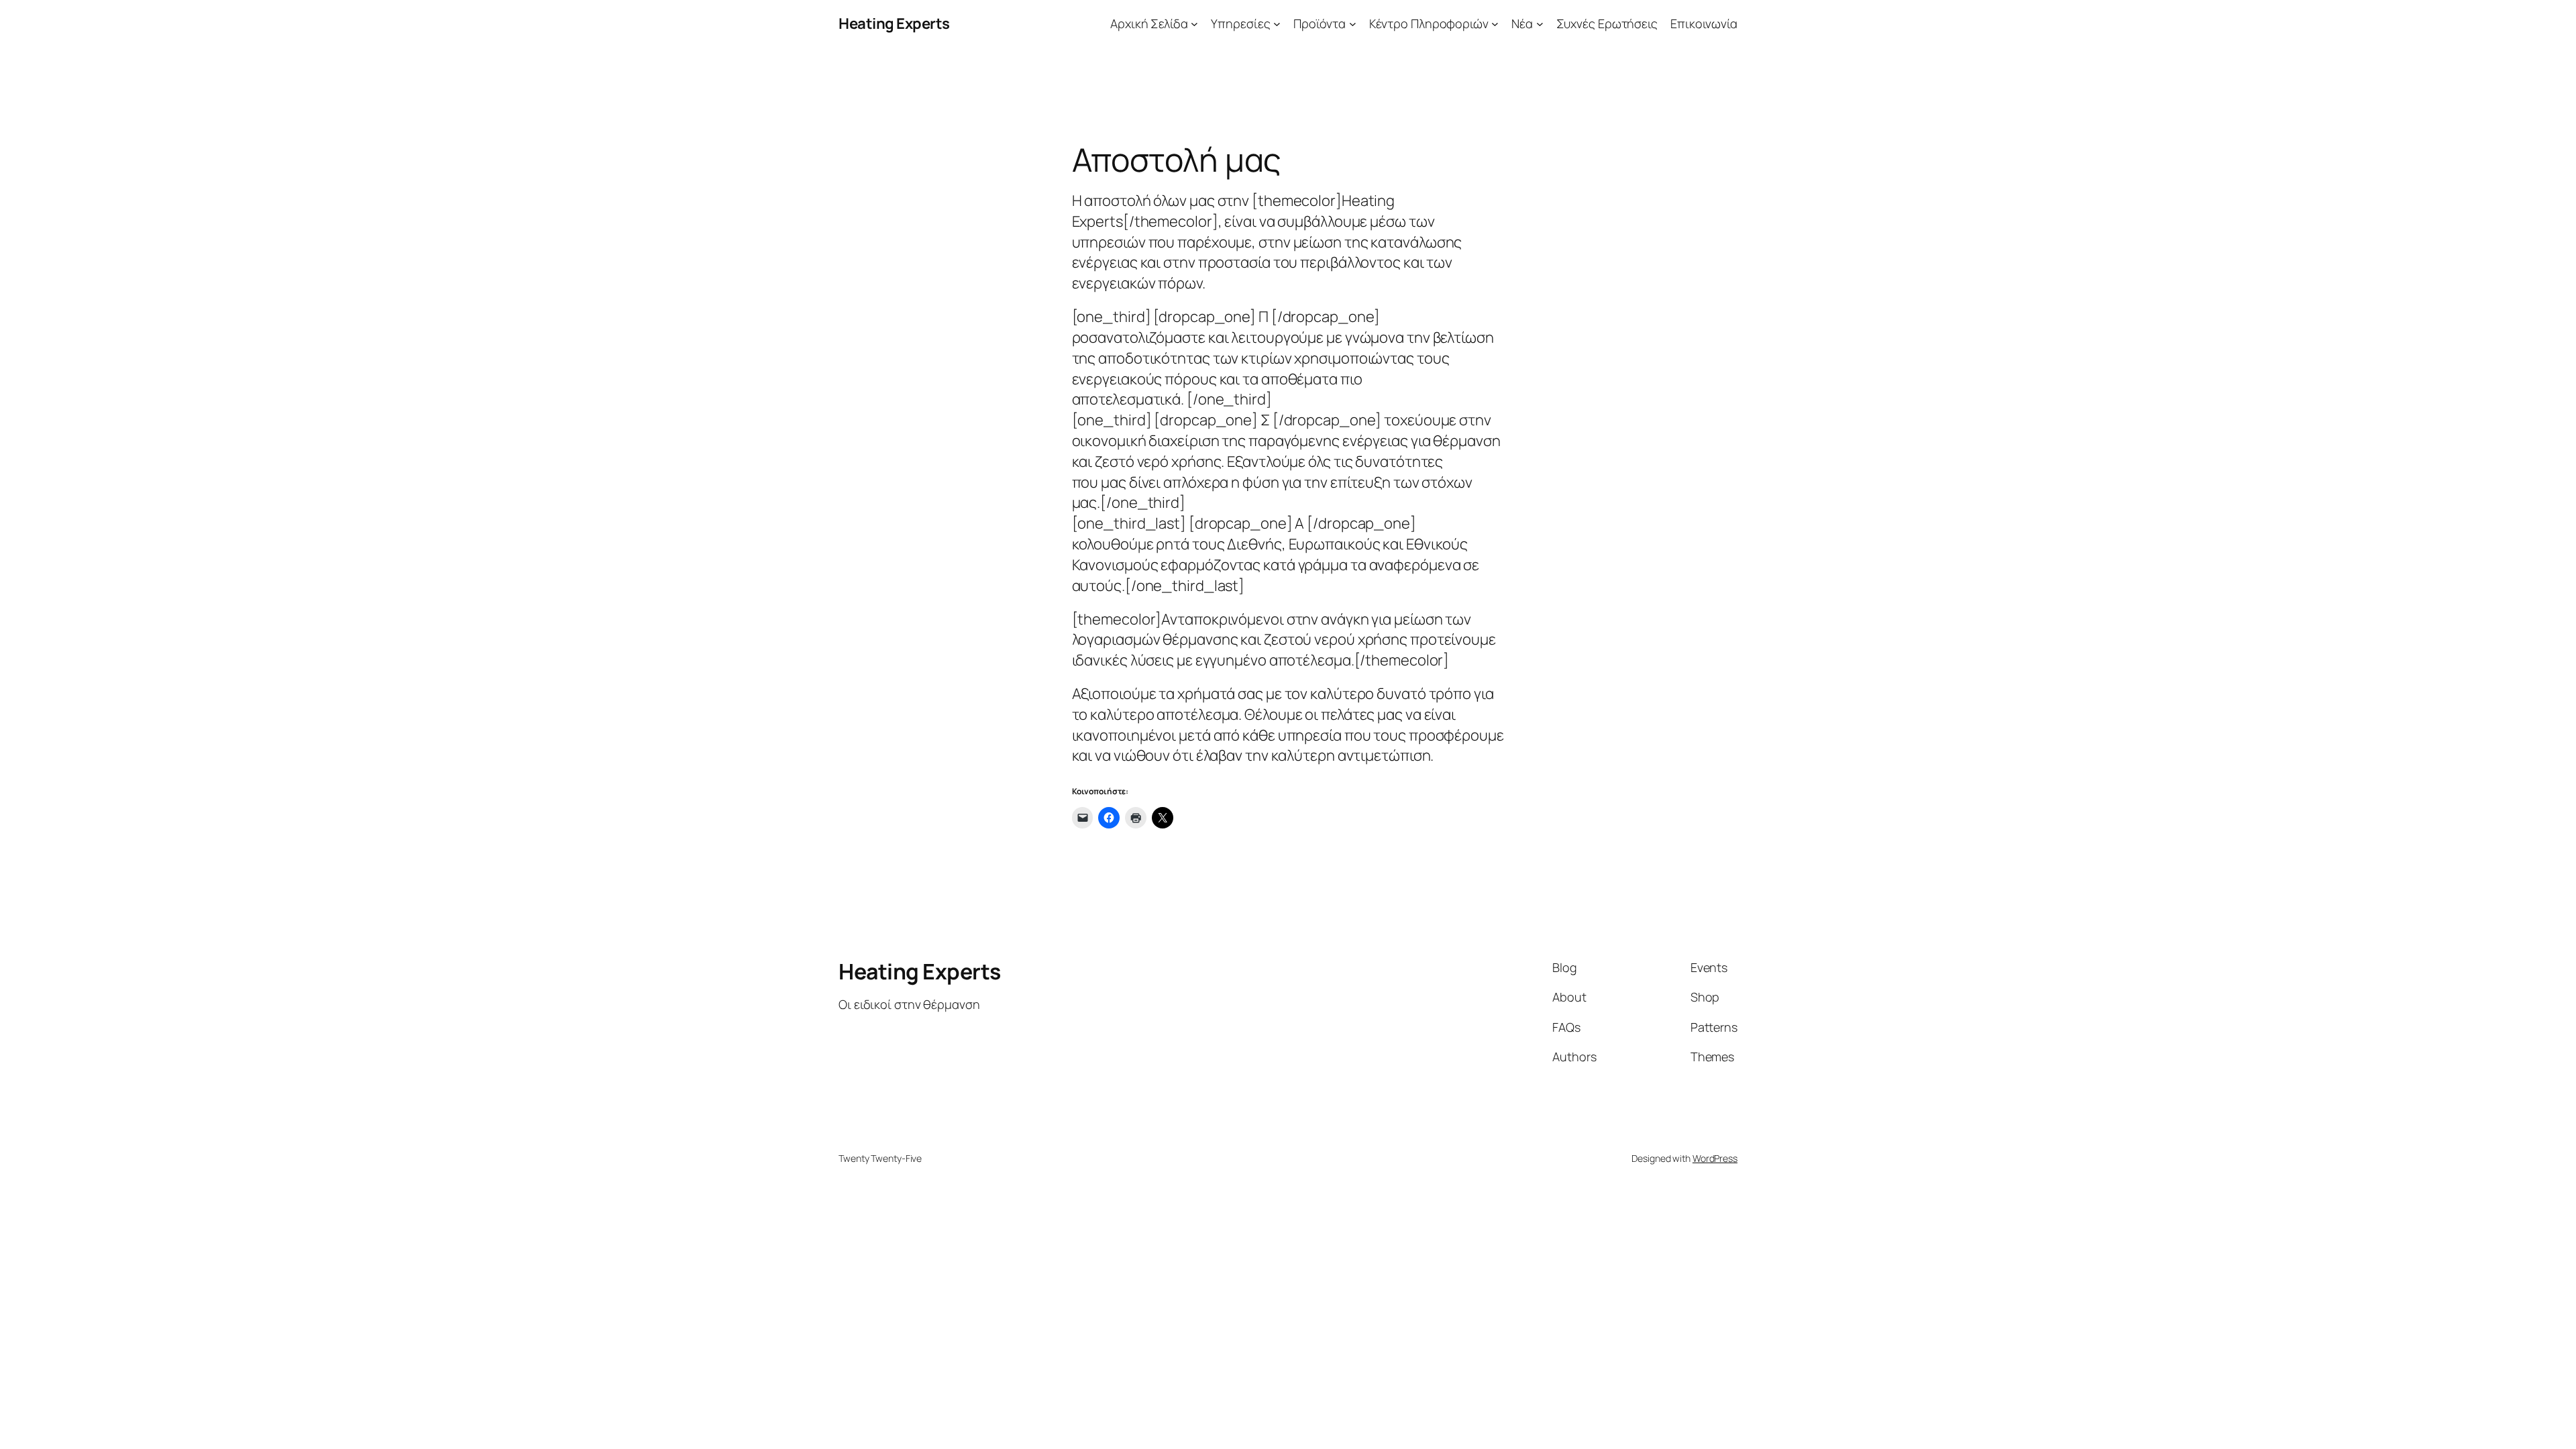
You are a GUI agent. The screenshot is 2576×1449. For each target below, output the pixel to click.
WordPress (1715, 1158)
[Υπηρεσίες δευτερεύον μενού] (1277, 24)
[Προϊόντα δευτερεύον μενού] (1353, 24)
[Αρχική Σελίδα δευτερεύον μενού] (1194, 24)
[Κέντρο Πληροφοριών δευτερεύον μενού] (1495, 24)
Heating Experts (894, 23)
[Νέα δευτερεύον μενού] (1540, 24)
